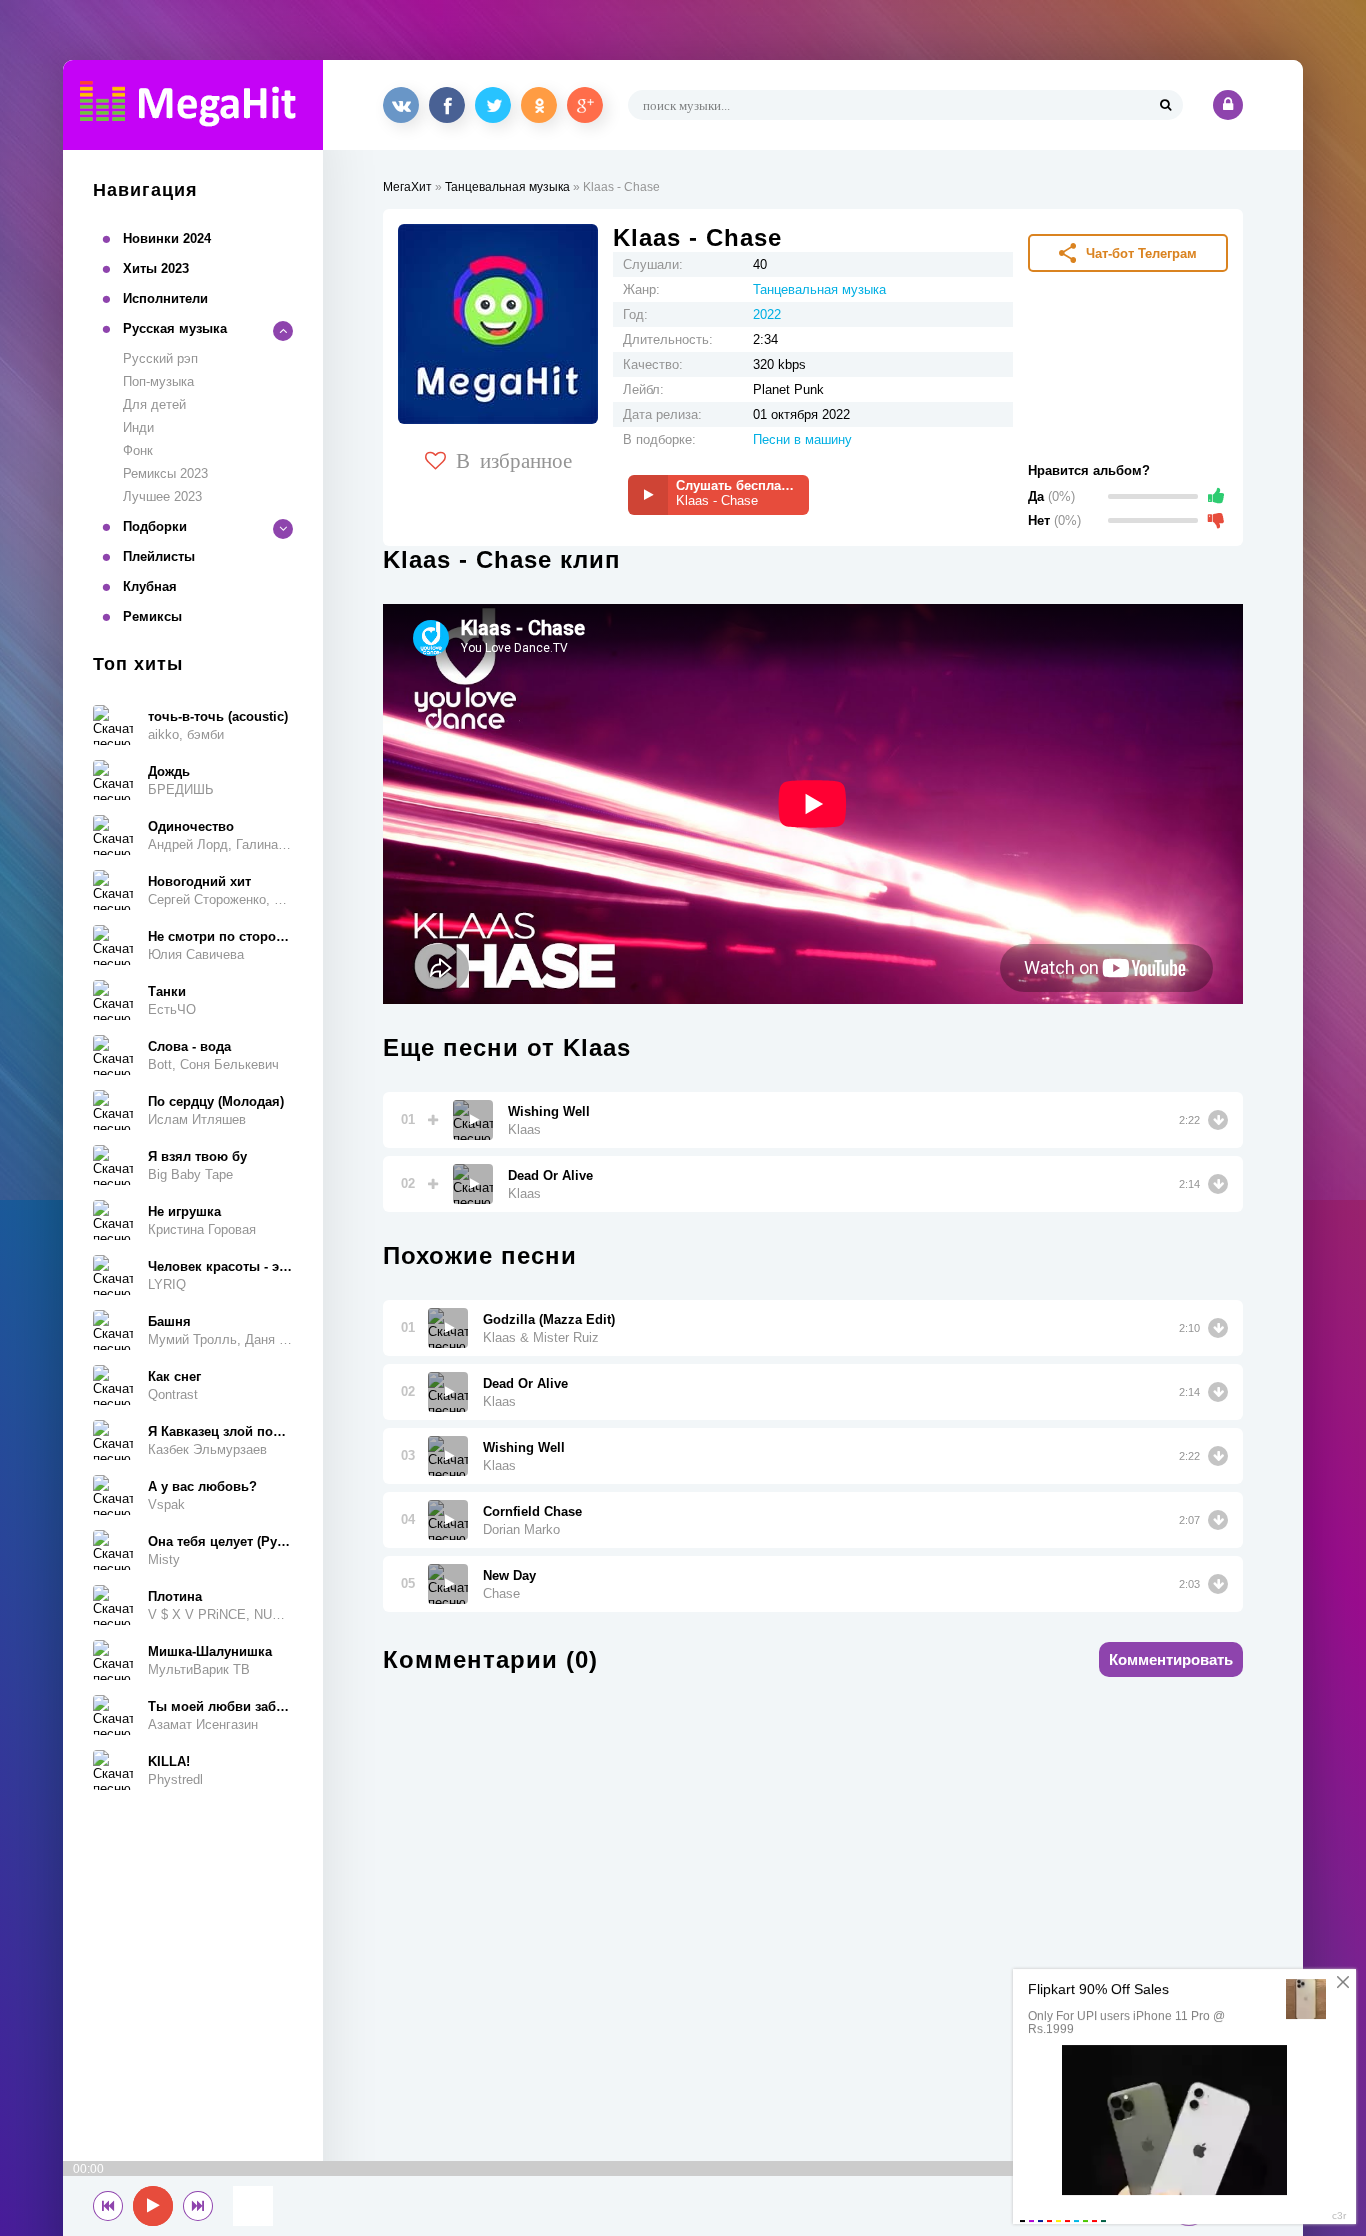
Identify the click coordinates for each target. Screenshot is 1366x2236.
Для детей (154, 404)
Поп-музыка (158, 381)
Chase (501, 1593)
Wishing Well (549, 1111)
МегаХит (407, 187)
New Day (509, 1575)
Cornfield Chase (532, 1511)
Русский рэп (160, 358)
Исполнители (165, 298)
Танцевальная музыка (507, 187)
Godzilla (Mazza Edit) (549, 1319)
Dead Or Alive (550, 1175)
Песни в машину (802, 439)
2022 (767, 314)
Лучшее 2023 (162, 496)
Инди (138, 427)
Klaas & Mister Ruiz (541, 1337)
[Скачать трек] (1218, 1120)
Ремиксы (152, 616)
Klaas (524, 1129)
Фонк (138, 450)
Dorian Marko (521, 1529)
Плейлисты (159, 556)
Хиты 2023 (156, 268)
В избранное (514, 459)
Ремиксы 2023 (165, 473)
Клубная (150, 586)
